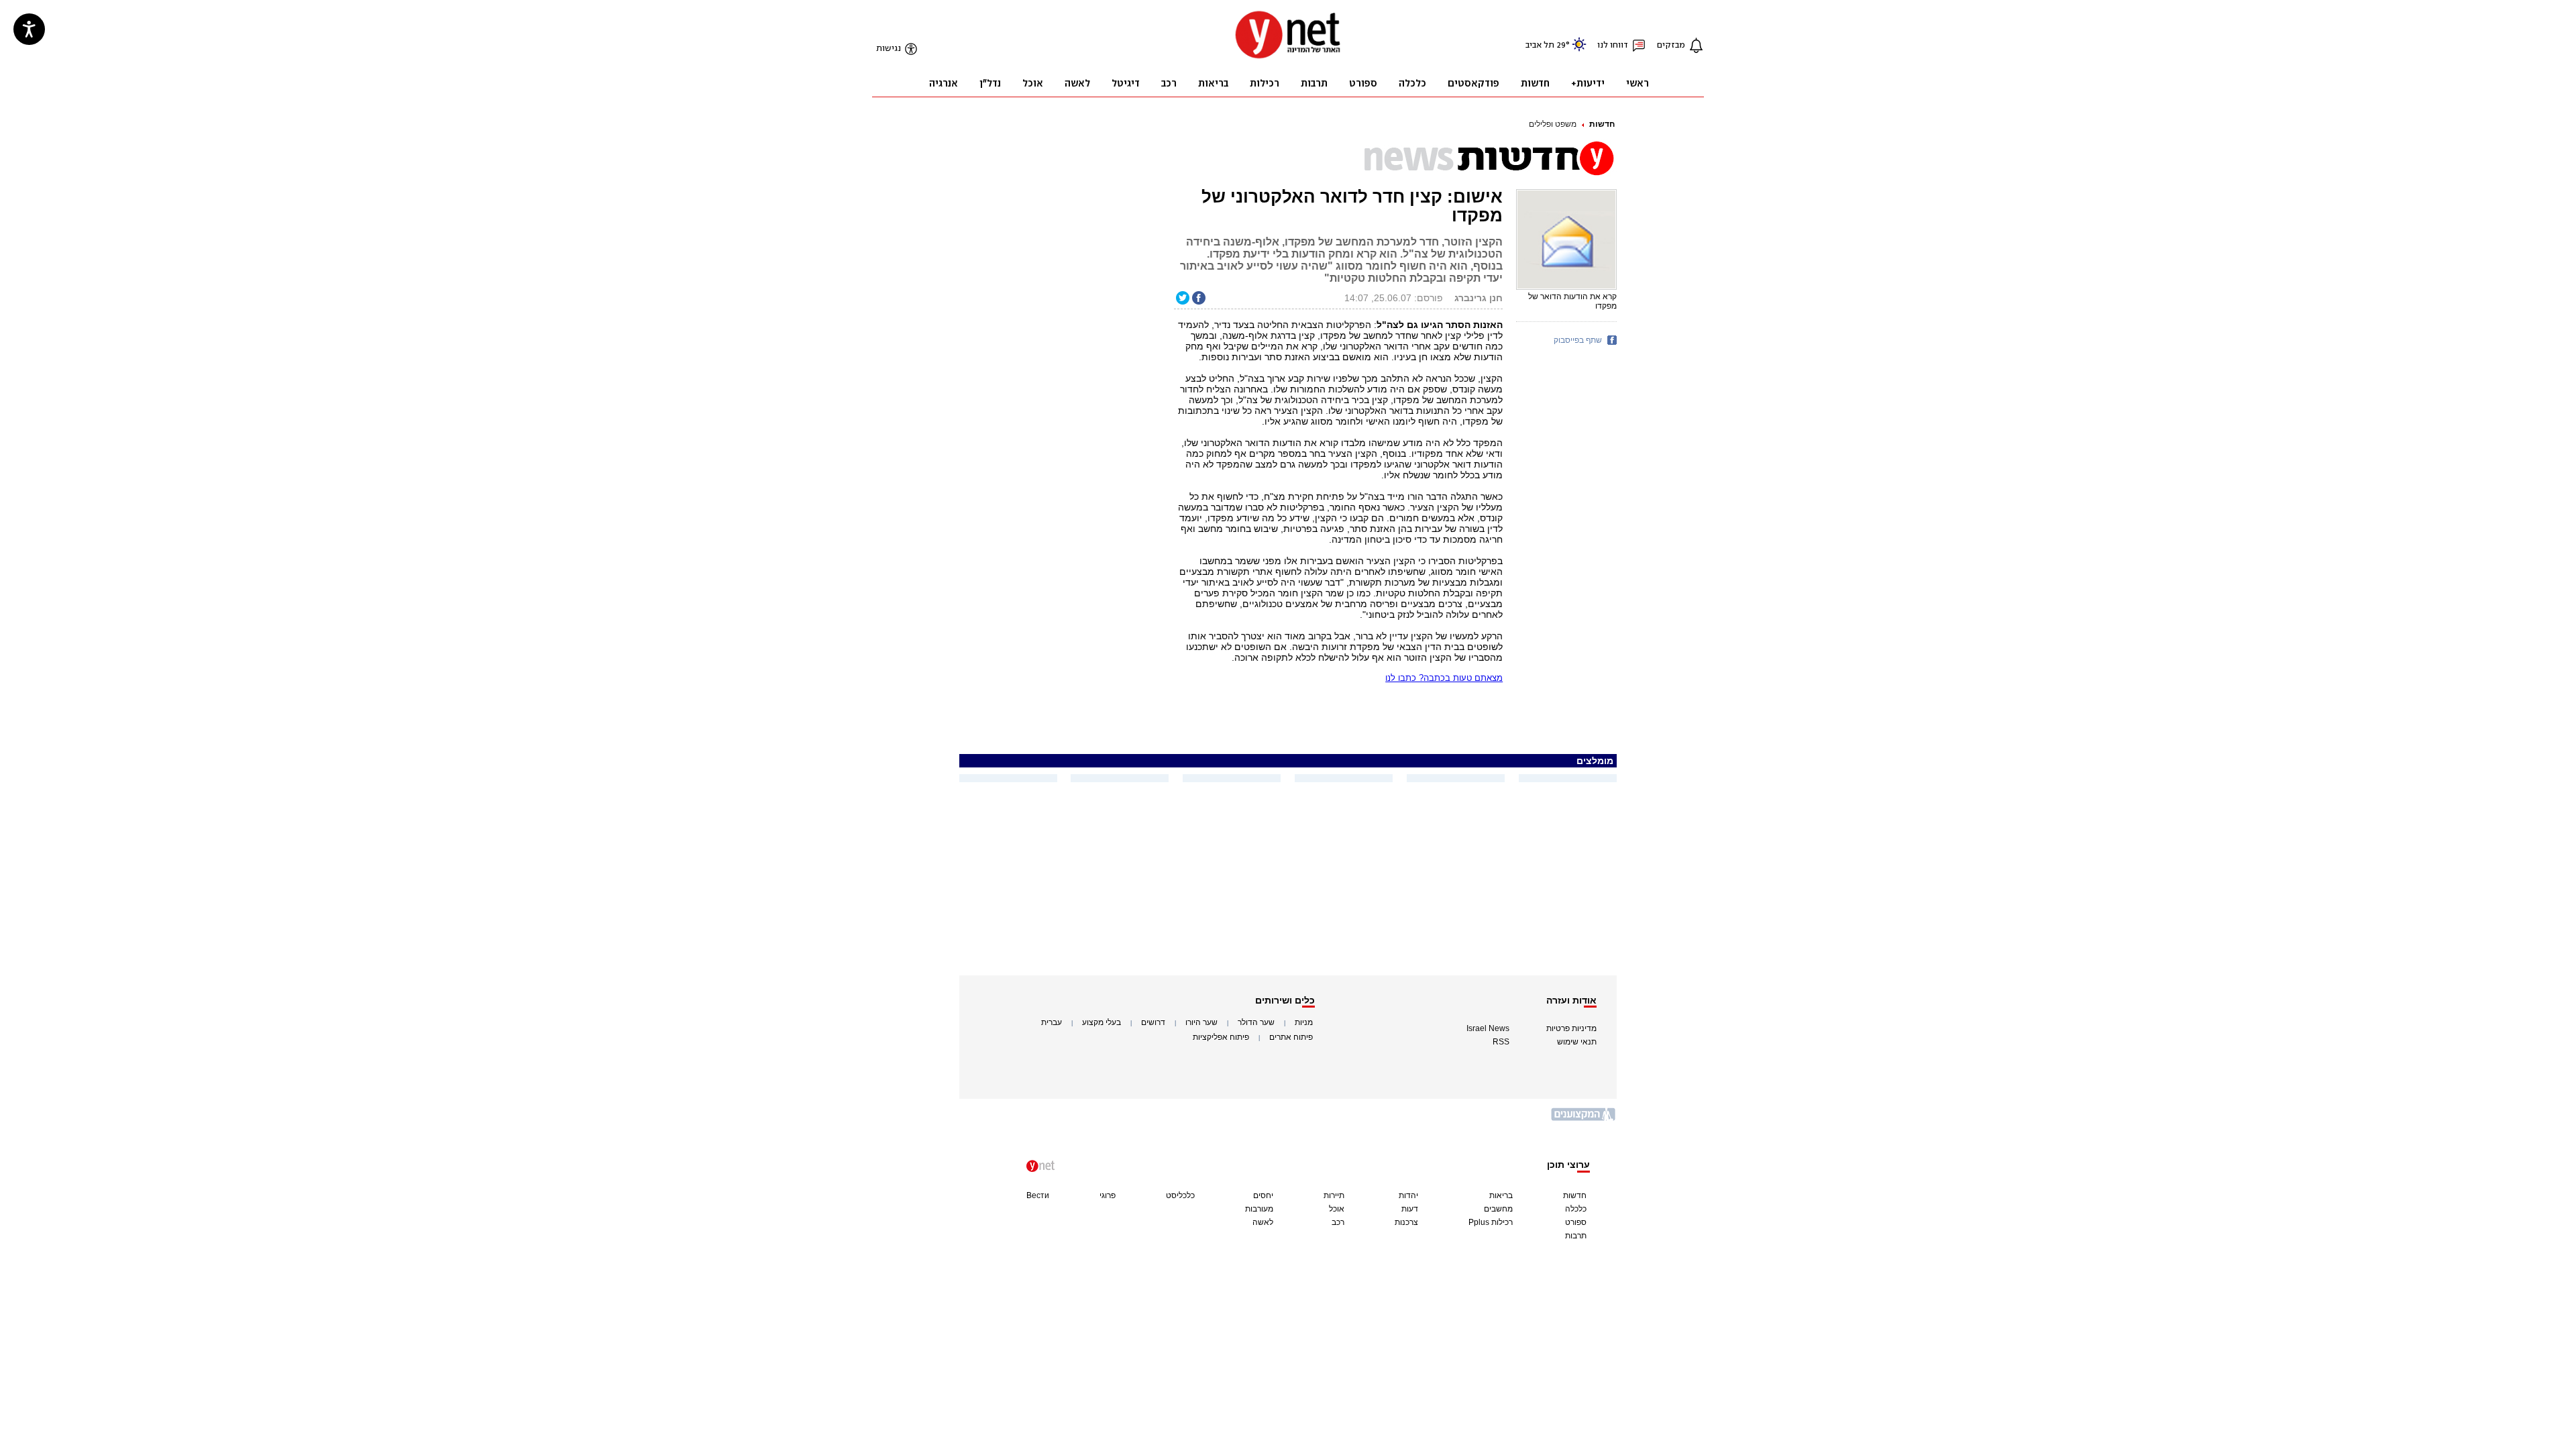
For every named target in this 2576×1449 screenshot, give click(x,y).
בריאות (1501, 1195)
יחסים (1263, 1195)
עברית (1052, 1022)
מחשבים (1498, 1209)
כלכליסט (1180, 1195)
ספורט (1576, 1222)
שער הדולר (1256, 1022)
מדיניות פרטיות (1571, 1028)
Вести (1038, 1195)
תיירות (1334, 1195)
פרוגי (1108, 1195)
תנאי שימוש (1577, 1042)
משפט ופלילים (1553, 124)
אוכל (1337, 1209)
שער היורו (1201, 1022)
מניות (1304, 1022)
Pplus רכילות (1491, 1222)
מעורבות (1259, 1209)
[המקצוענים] (1584, 1119)
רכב (1338, 1222)
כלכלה (1576, 1209)
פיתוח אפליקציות (1221, 1037)
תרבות (1576, 1236)
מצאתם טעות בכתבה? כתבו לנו (1444, 678)
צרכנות (1406, 1222)
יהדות (1408, 1195)
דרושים (1153, 1022)
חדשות (1602, 124)
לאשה (1263, 1222)
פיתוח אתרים (1291, 1037)
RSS (1501, 1042)
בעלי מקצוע (1102, 1022)
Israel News (1488, 1028)
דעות (1410, 1209)
